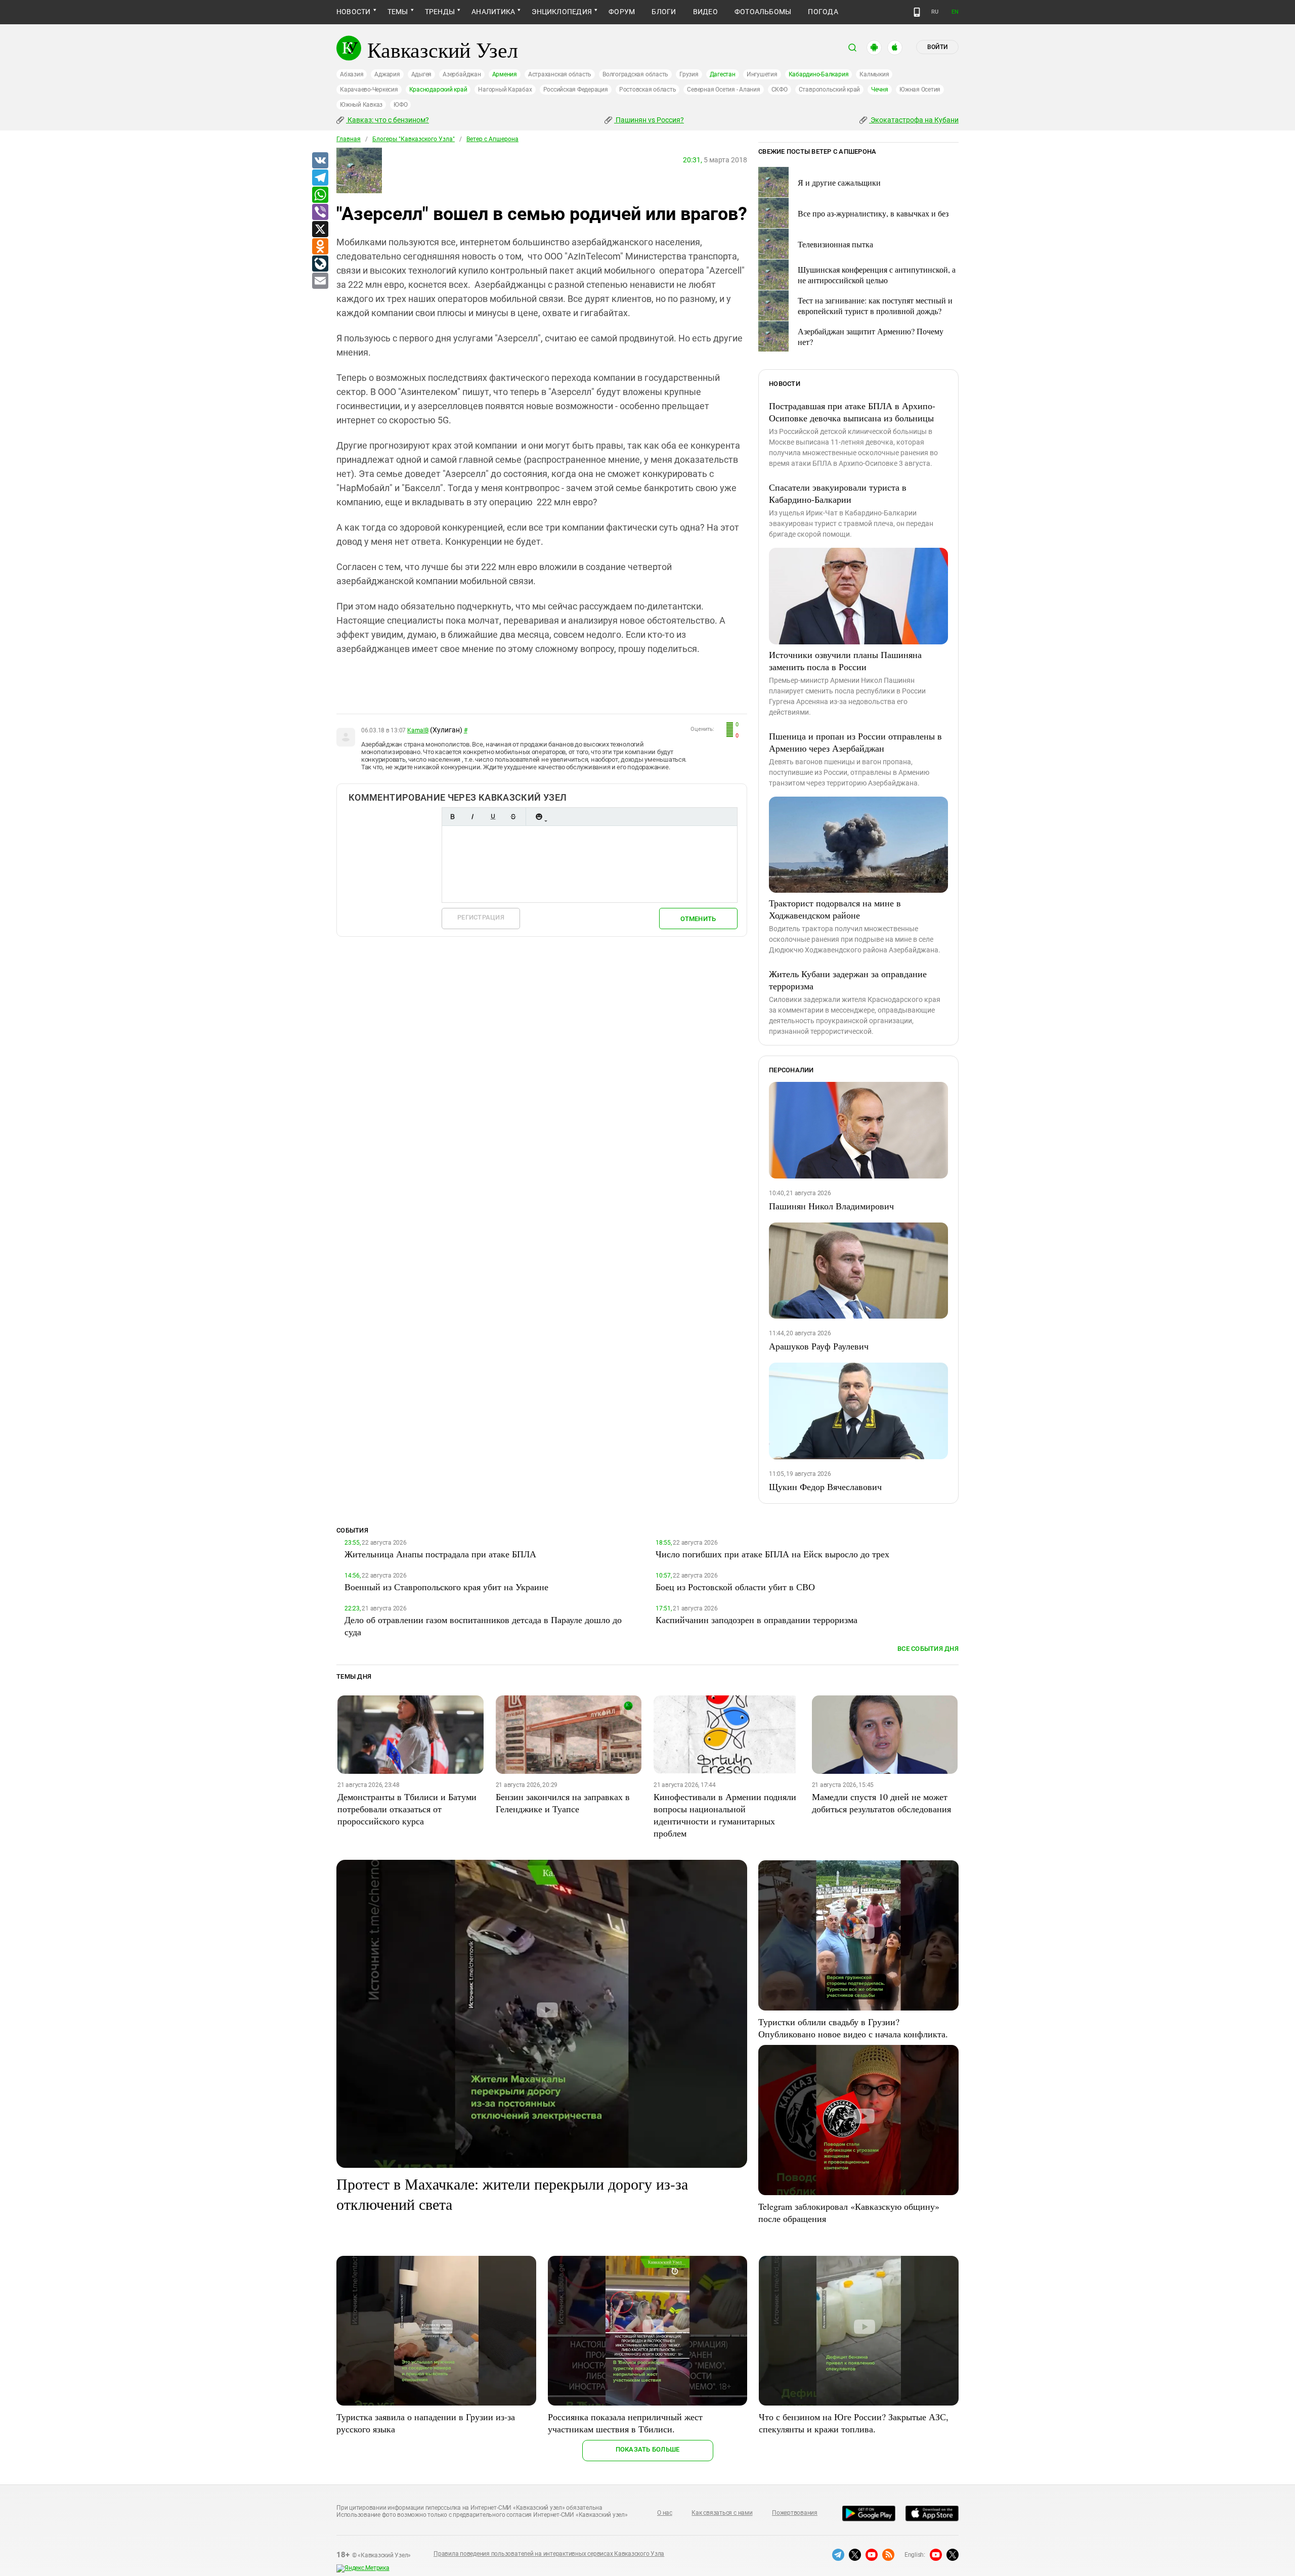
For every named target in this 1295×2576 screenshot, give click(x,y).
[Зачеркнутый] (513, 817)
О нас (665, 2513)
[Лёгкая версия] (917, 12)
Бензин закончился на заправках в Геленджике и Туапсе (563, 1803)
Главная (349, 139)
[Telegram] (320, 178)
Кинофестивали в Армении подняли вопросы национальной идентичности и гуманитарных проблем (725, 1815)
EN (955, 12)
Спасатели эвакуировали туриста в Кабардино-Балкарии (838, 493)
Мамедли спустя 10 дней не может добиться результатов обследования (881, 1803)
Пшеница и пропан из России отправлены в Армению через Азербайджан (855, 742)
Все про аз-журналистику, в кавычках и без (873, 213)
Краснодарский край (438, 90)
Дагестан (723, 74)
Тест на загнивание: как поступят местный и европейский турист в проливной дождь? (875, 305)
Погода (823, 12)
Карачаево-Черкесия (369, 90)
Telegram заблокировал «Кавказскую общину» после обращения (849, 2212)
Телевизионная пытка (835, 244)
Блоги (664, 12)
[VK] (320, 161)
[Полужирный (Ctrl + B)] (452, 817)
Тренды (440, 12)
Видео (705, 12)
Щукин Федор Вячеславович (825, 1487)
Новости (354, 12)
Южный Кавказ (361, 105)
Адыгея (422, 74)
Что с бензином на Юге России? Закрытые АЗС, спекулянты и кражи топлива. (854, 2423)
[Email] (320, 281)
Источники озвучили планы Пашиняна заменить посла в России (845, 661)
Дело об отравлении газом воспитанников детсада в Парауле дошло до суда (483, 1626)
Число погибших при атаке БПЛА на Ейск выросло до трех (772, 1554)
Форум (622, 12)
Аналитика (493, 12)
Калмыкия (874, 74)
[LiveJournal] (320, 264)
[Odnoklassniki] (320, 247)
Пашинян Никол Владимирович (831, 1206)
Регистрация (481, 917)
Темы (398, 12)
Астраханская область (560, 74)
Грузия (689, 74)
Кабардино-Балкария (819, 74)
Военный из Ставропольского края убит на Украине (446, 1587)
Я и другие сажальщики (839, 182)
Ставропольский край (829, 90)
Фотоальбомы (763, 12)
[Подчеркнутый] (493, 817)
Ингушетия (762, 74)
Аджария (387, 74)
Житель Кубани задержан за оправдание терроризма (848, 980)
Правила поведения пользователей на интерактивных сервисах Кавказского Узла (549, 2554)
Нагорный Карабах (505, 90)
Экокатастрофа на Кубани (914, 120)
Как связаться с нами (722, 2513)
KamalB (418, 730)
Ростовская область (648, 90)
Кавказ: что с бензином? (387, 120)
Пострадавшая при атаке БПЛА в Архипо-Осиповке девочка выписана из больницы (852, 412)
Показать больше (648, 2449)
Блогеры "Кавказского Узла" (414, 139)
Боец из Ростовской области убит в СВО (735, 1587)
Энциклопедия (562, 12)
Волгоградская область (635, 74)
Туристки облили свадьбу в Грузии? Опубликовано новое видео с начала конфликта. (853, 2028)
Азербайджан (462, 74)
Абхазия (352, 74)
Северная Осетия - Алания (723, 90)
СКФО (780, 90)
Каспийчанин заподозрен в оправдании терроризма (757, 1620)
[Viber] (320, 212)
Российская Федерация (576, 90)
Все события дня (928, 1649)
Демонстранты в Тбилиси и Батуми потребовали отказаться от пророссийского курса (407, 1809)
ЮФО (400, 105)
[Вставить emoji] (539, 817)
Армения (505, 74)
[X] (320, 230)
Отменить (698, 919)
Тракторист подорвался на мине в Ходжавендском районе (835, 909)
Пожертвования (795, 2513)
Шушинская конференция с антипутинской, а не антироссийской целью (877, 275)
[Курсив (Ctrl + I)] (472, 817)
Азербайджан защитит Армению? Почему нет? (871, 336)
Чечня (880, 90)
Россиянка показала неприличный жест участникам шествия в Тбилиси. (625, 2423)
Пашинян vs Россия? (649, 120)
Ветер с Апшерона (492, 139)
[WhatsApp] (320, 195)
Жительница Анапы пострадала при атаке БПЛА (440, 1554)
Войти (937, 47)
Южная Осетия (920, 90)
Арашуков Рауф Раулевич (819, 1346)
